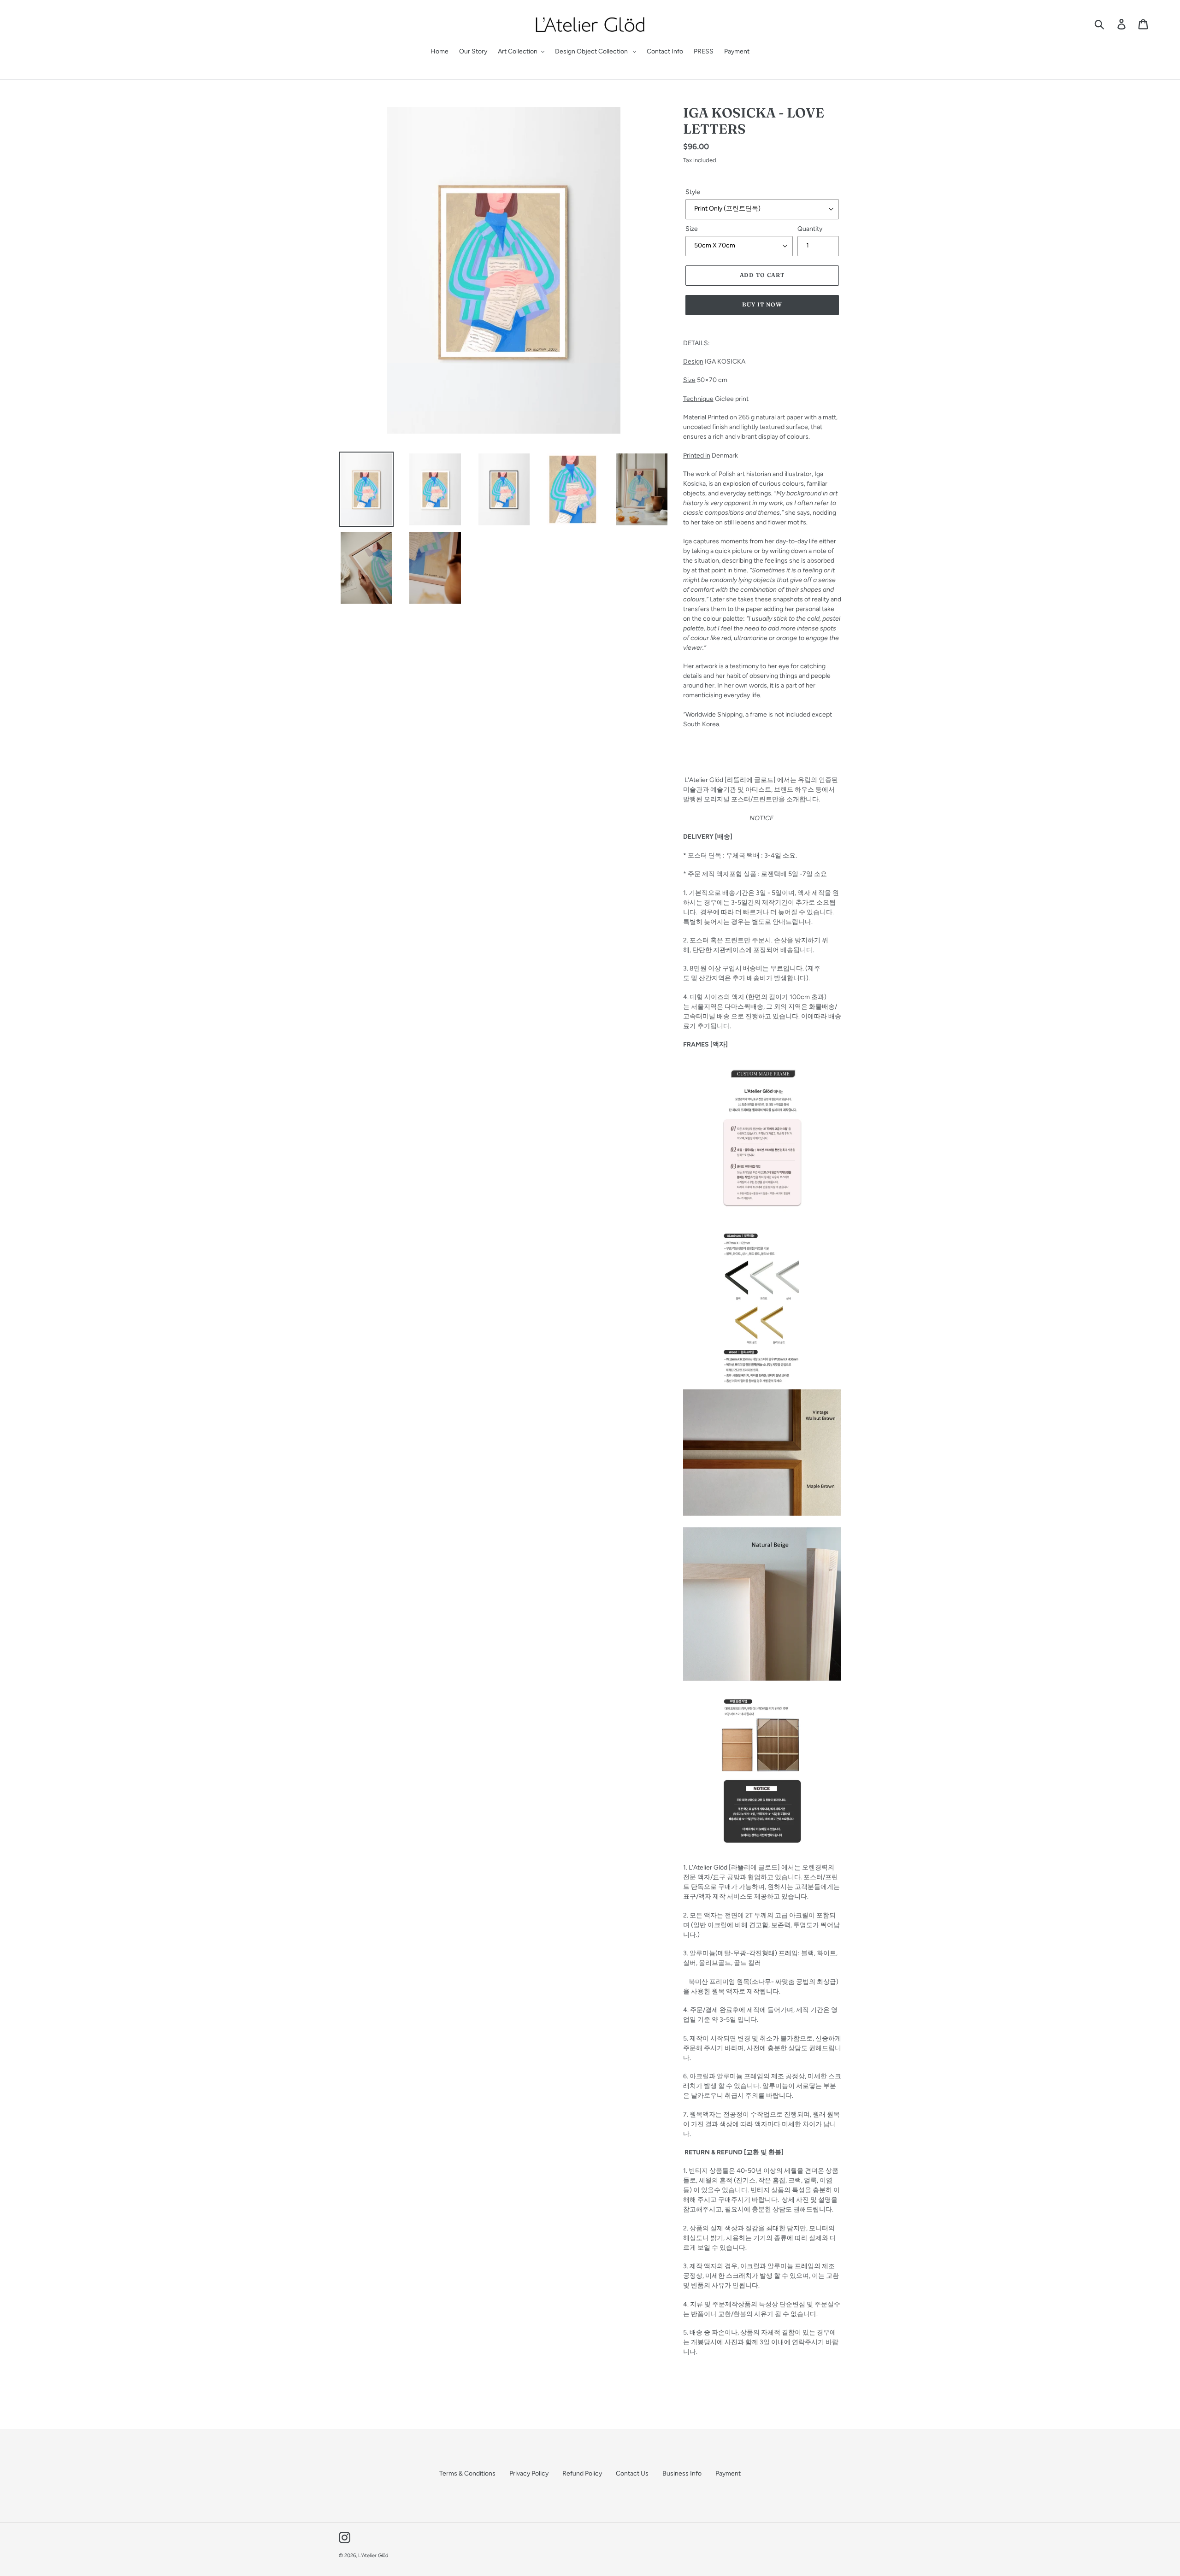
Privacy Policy (529, 2473)
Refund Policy (582, 2473)
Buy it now (762, 304)
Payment (728, 2473)
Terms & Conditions (467, 2473)
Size (692, 229)
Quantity (810, 229)
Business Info (682, 2473)
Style (693, 192)
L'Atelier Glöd (373, 2555)
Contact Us (632, 2473)
